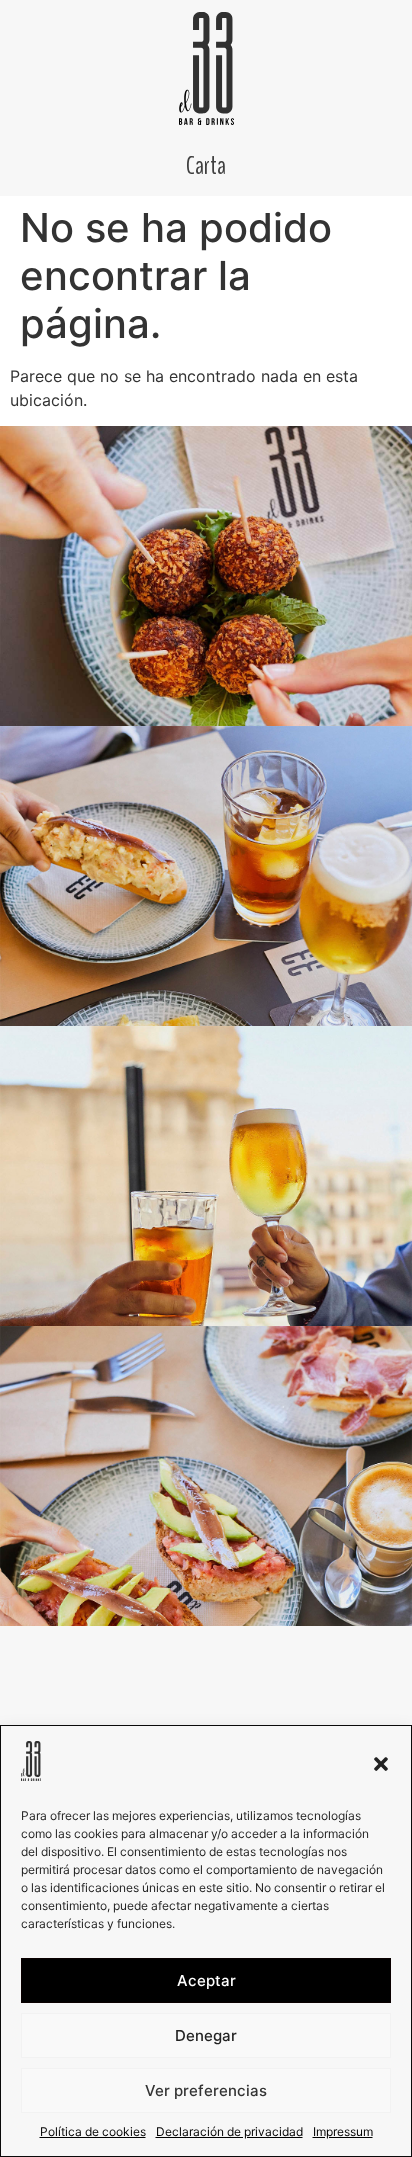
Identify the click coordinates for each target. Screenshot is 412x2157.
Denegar (206, 2035)
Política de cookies (93, 2131)
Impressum (343, 2131)
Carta (206, 166)
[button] (381, 1764)
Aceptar (206, 1980)
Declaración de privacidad (229, 2131)
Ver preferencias (206, 2090)
